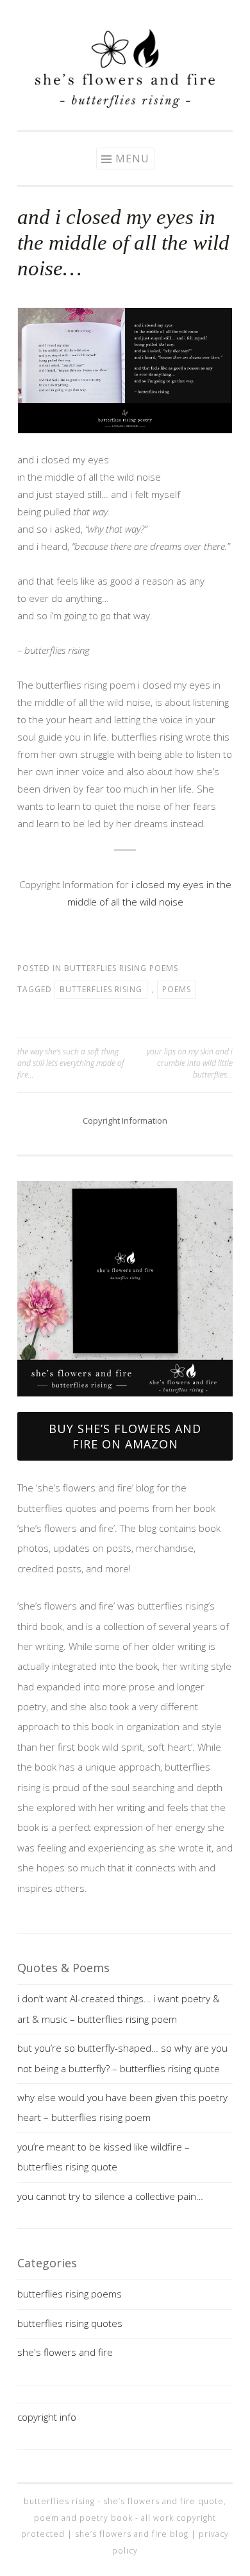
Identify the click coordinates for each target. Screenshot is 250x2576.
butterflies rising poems (121, 968)
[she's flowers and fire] (125, 104)
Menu (132, 159)
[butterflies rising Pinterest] (106, 14)
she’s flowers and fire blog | (137, 2534)
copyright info (47, 2417)
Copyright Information (125, 1121)
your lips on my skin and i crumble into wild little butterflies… (190, 1063)
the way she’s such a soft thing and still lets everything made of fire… (71, 1063)
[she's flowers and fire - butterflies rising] (125, 1402)
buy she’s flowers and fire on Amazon (125, 1436)
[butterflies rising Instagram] (87, 14)
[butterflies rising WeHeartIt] (163, 14)
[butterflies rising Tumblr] (144, 14)
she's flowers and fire (65, 2352)
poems (177, 989)
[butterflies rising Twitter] (125, 14)
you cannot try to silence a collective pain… (110, 2196)
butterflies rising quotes (70, 2323)
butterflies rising (101, 989)
